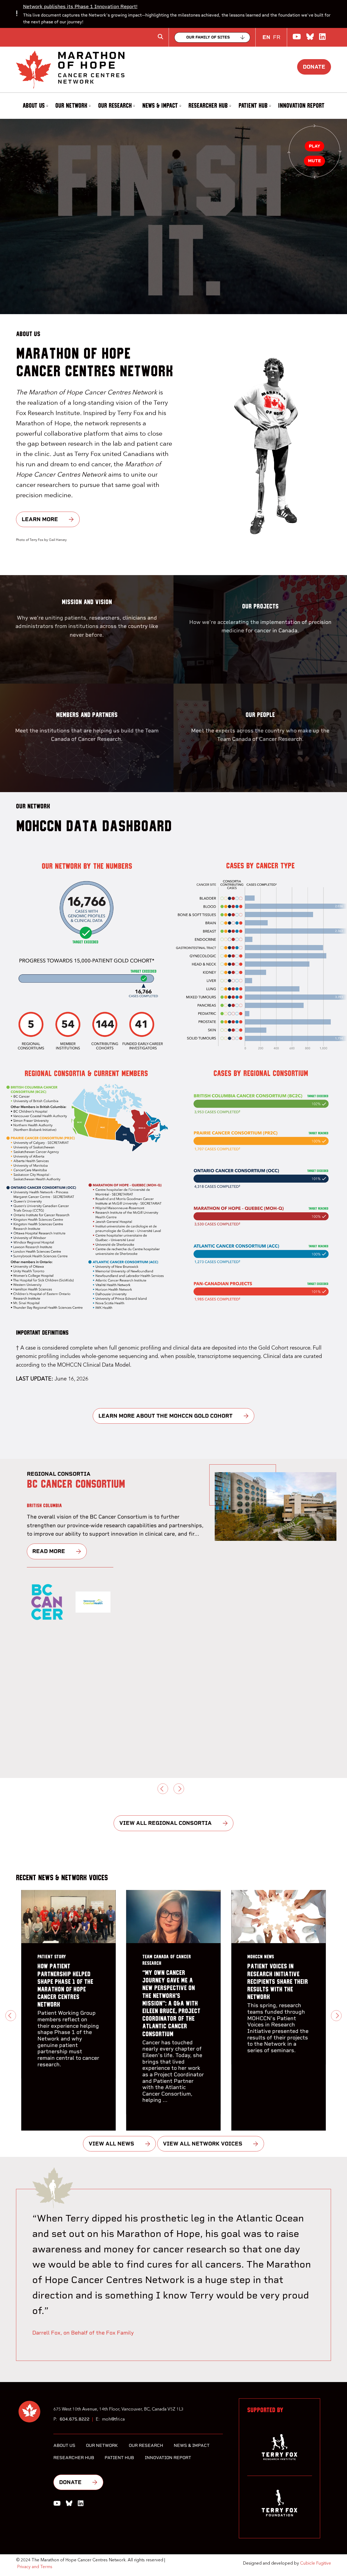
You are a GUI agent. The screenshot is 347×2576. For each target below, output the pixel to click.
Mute (314, 161)
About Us (34, 106)
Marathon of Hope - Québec (88, 1484)
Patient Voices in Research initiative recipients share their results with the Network (278, 1982)
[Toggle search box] (160, 37)
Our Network (71, 106)
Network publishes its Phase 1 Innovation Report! (80, 6)
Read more (49, 1560)
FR (277, 37)
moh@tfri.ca (113, 2419)
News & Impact (160, 106)
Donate (314, 67)
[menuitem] (35, 106)
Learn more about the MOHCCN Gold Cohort (166, 1416)
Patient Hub (253, 106)
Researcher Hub (208, 106)
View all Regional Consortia (166, 1823)
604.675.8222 (75, 2419)
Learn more (40, 519)
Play (314, 146)
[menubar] (173, 106)
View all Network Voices (203, 2144)
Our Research (115, 106)
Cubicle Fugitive (316, 2564)
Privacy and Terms (35, 2567)
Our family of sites (208, 37)
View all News (111, 2144)
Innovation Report (301, 106)
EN (266, 37)
